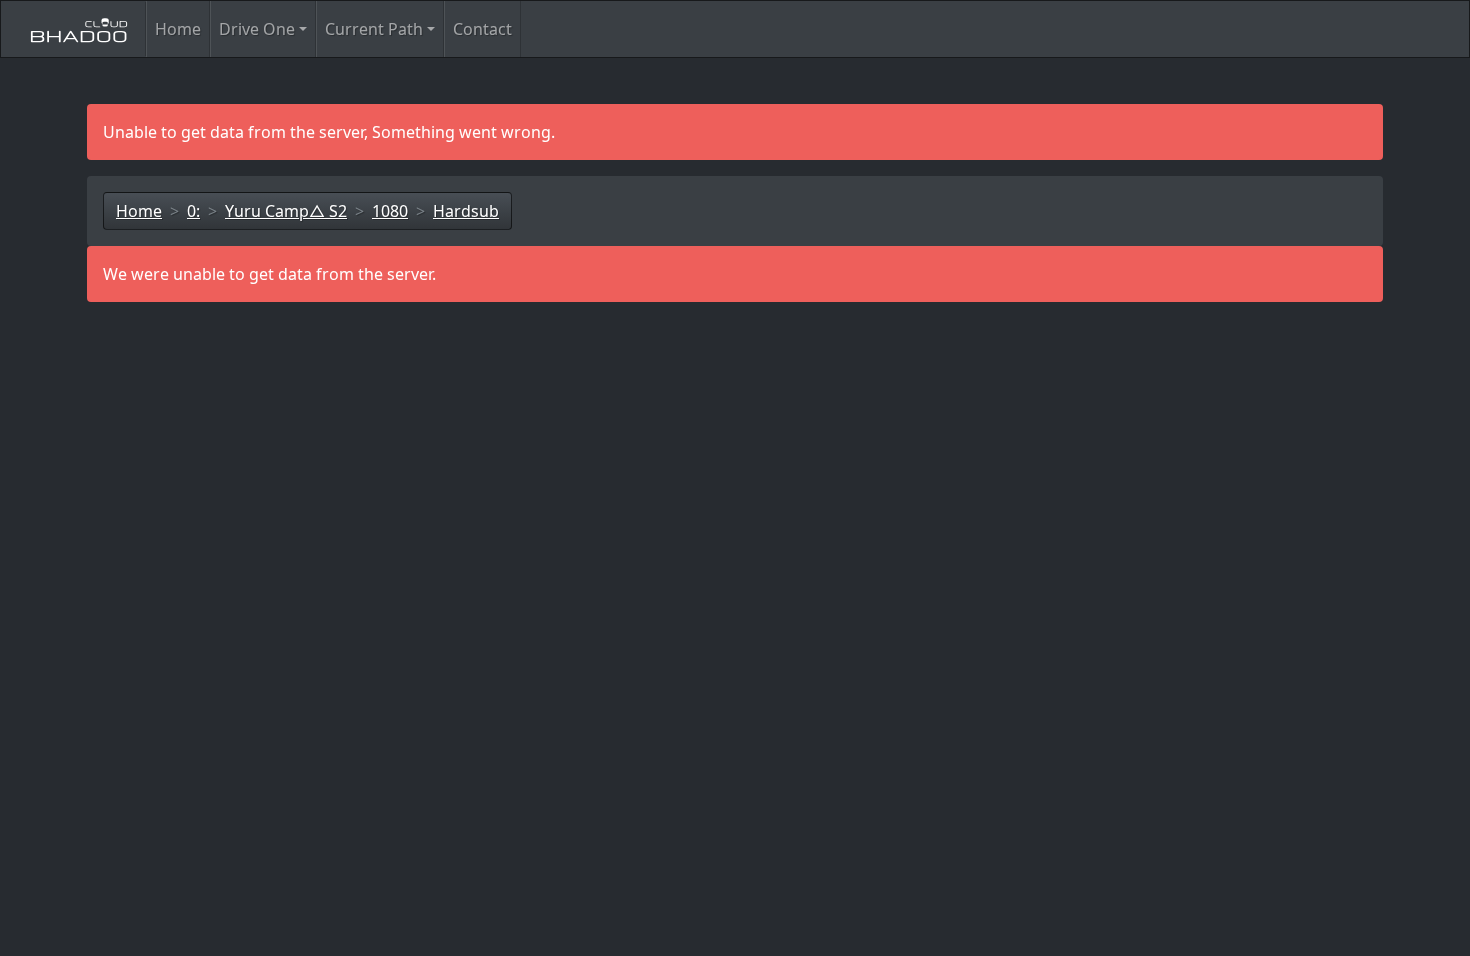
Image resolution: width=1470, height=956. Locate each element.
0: (193, 211)
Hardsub (466, 211)
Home (178, 29)
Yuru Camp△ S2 (286, 211)
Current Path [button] (374, 29)
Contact (482, 29)
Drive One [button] (257, 29)
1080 (390, 211)
